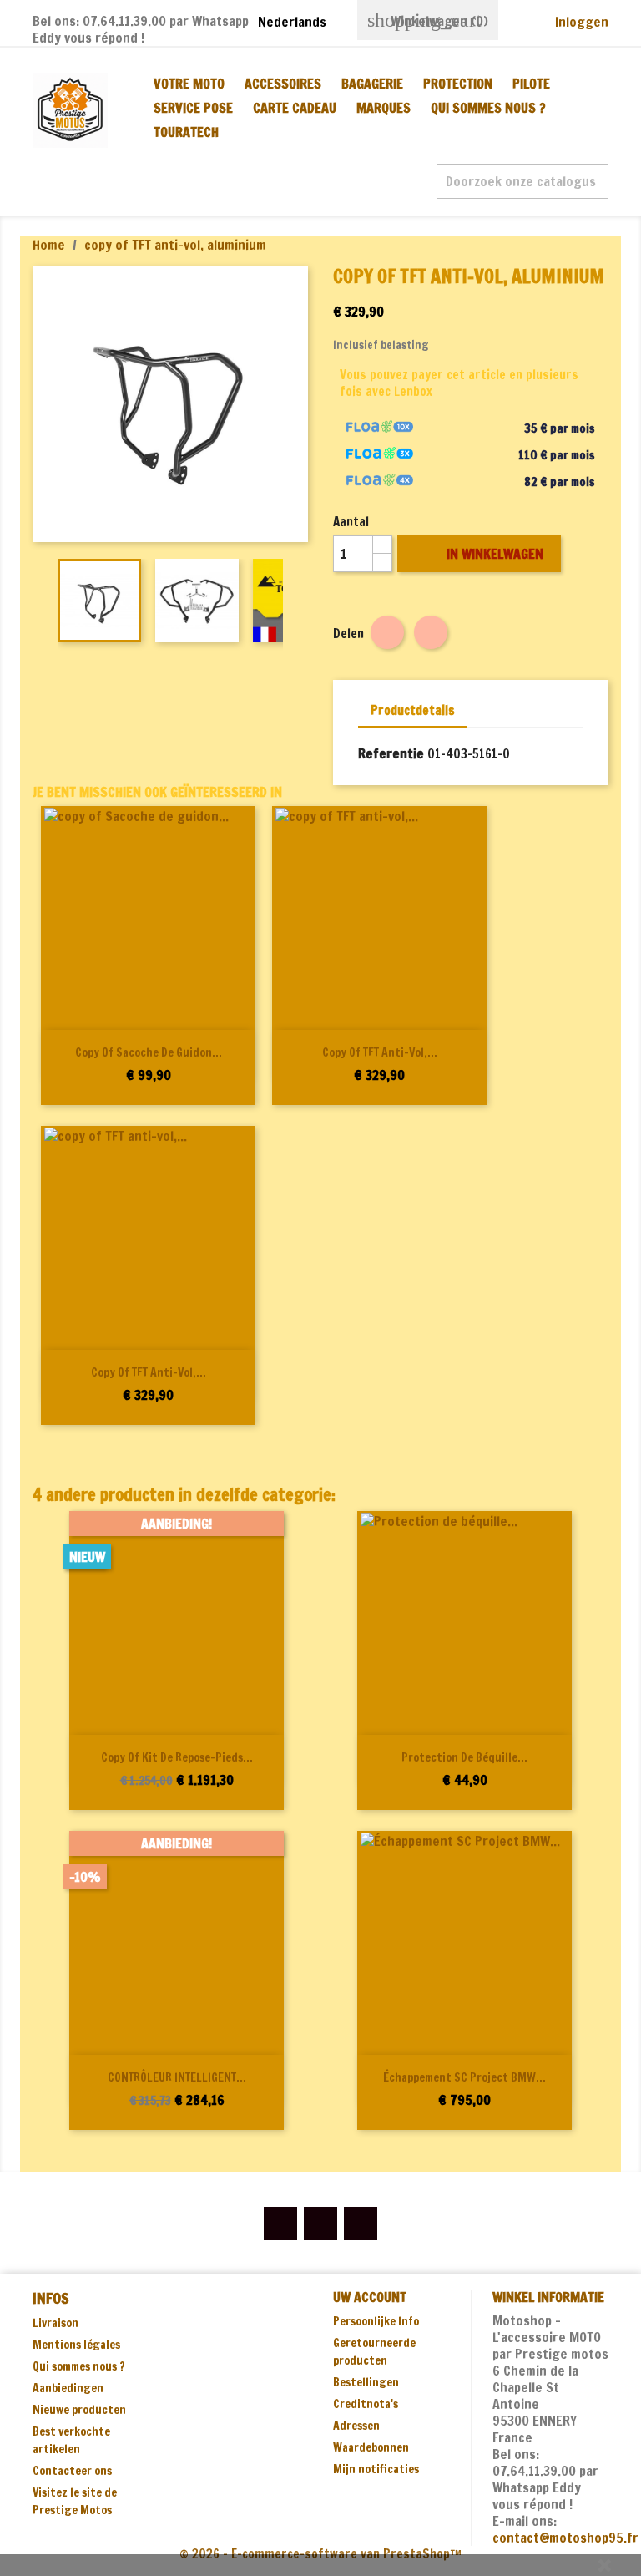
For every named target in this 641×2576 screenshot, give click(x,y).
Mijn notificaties (376, 2469)
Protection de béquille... (464, 1757)
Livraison (56, 2323)
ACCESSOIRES (283, 84)
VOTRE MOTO (189, 84)
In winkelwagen (481, 553)
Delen (387, 632)
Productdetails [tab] (413, 710)
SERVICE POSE (193, 108)
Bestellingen (366, 2382)
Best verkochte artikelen (71, 2440)
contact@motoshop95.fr (565, 2538)
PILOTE (531, 84)
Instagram (361, 2224)
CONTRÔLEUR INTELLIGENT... (177, 2077)
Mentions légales (76, 2345)
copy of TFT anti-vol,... (380, 1052)
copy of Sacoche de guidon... (149, 1052)
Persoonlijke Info (376, 2321)
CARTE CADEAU (295, 108)
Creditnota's (366, 2404)
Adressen (356, 2426)
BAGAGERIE (372, 84)
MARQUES (384, 108)
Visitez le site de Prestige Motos (75, 2501)
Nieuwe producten (79, 2410)
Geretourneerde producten (374, 2352)
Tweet (431, 632)
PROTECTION (458, 84)
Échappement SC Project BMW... (464, 2077)
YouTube (320, 2224)
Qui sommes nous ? (488, 108)
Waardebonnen (371, 2447)
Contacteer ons (72, 2471)
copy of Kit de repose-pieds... (177, 1757)
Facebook (280, 2224)
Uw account (370, 2297)
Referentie (391, 753)
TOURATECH (186, 132)
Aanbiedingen (68, 2388)
